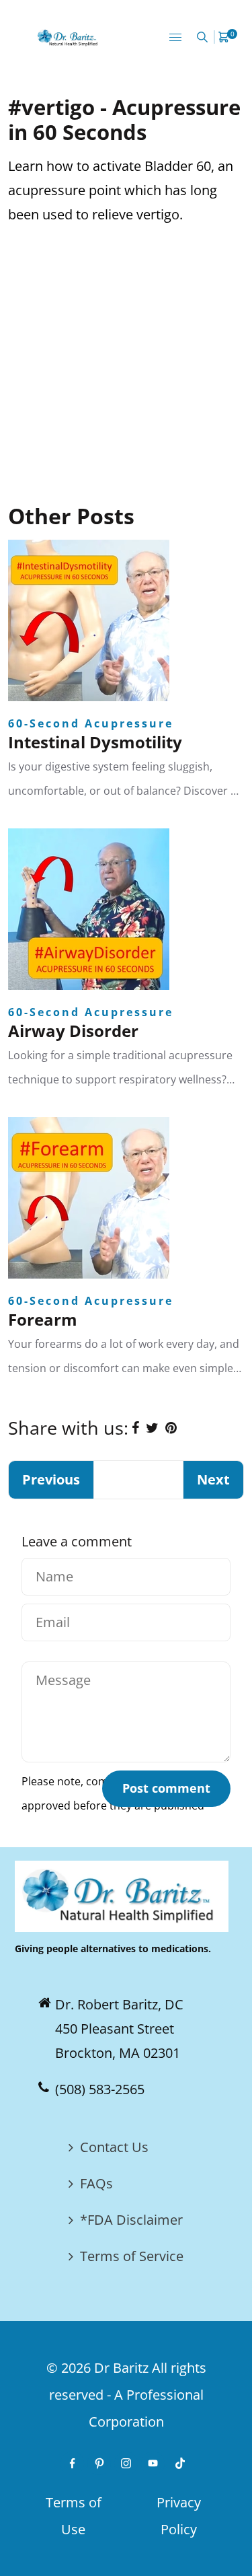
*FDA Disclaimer (131, 2220)
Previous (51, 1479)
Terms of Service (132, 2256)
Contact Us (114, 2147)
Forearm (43, 1319)
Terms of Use (74, 2516)
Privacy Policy (179, 2516)
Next (213, 1479)
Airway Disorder (73, 1031)
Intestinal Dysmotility (95, 742)
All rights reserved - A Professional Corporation (128, 2395)
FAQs (96, 2183)
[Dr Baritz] (69, 37)
